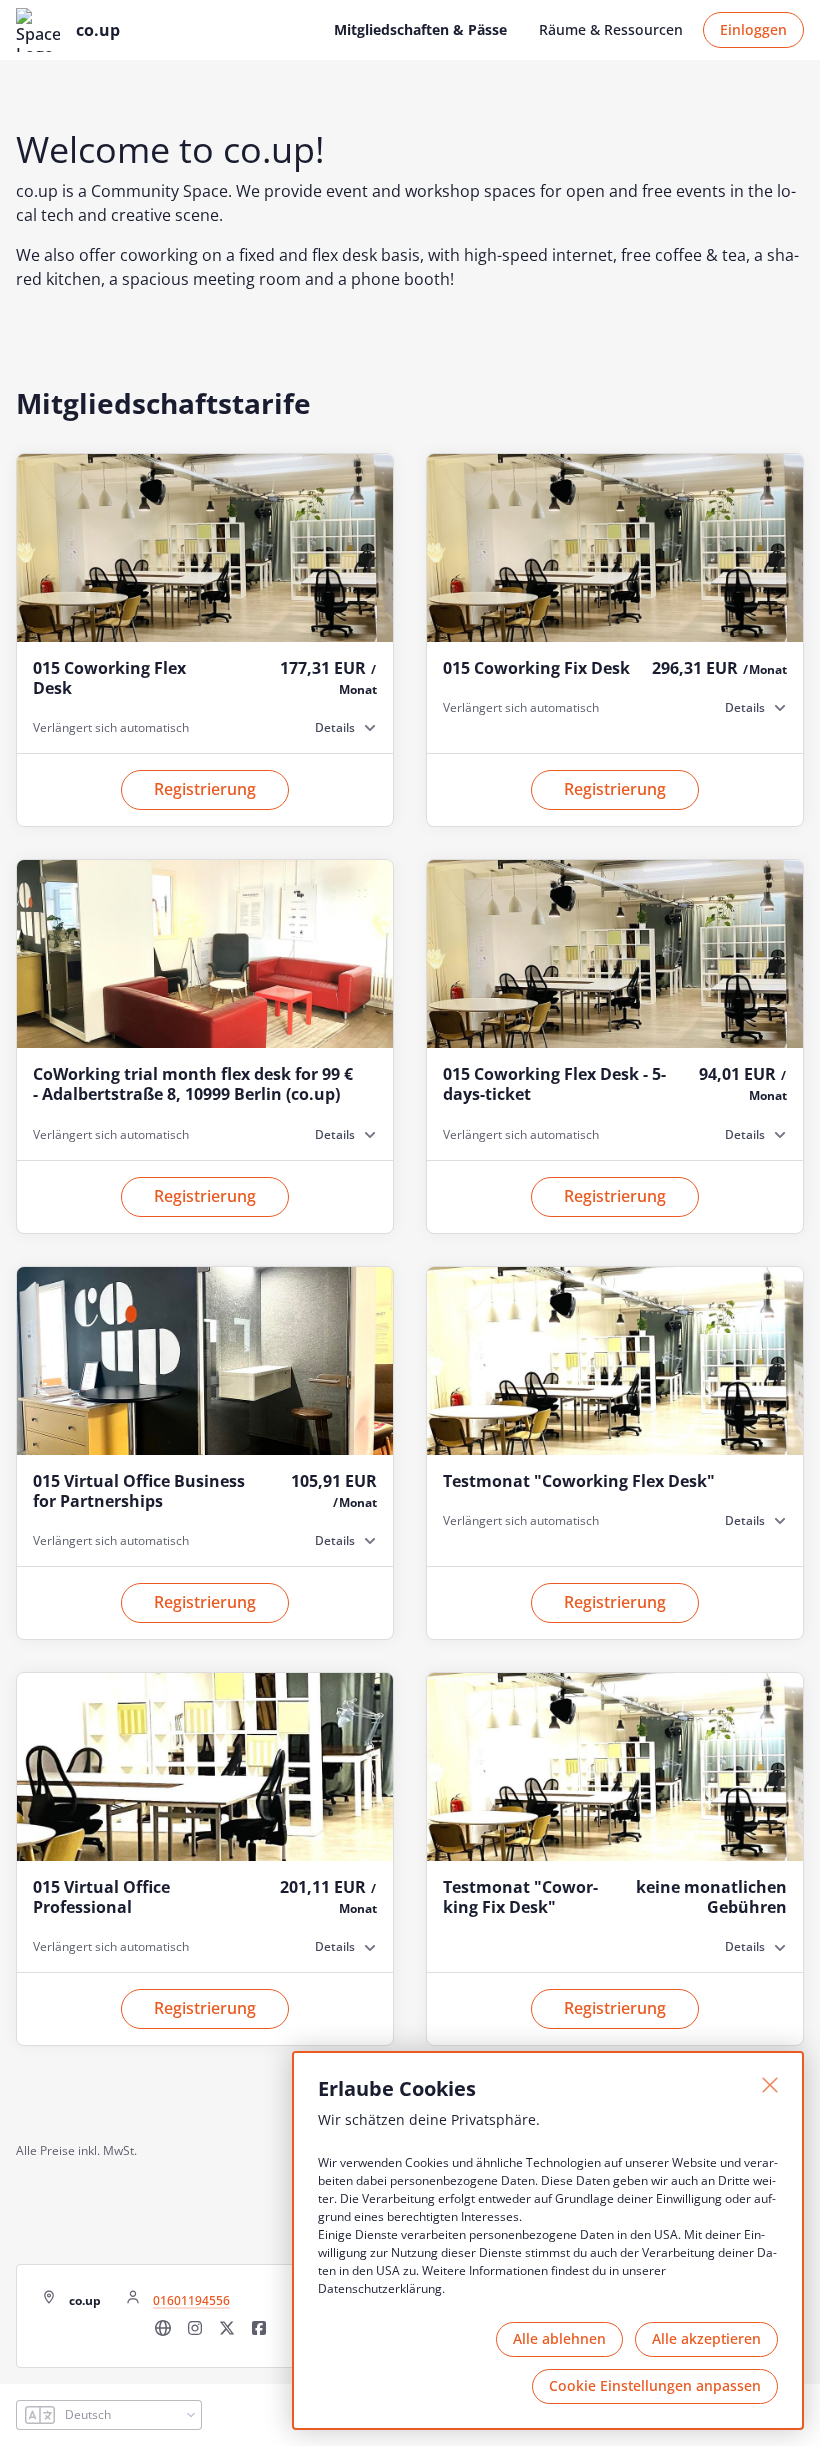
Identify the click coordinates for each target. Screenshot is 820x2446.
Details (335, 727)
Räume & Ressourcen (611, 29)
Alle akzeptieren (706, 2338)
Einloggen (753, 29)
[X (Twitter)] (227, 2333)
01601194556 (191, 2300)
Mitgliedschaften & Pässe (420, 29)
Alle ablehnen (559, 2338)
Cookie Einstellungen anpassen (655, 2385)
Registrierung (205, 789)
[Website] (163, 2333)
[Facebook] (259, 2333)
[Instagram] (195, 2333)
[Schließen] (770, 2085)
